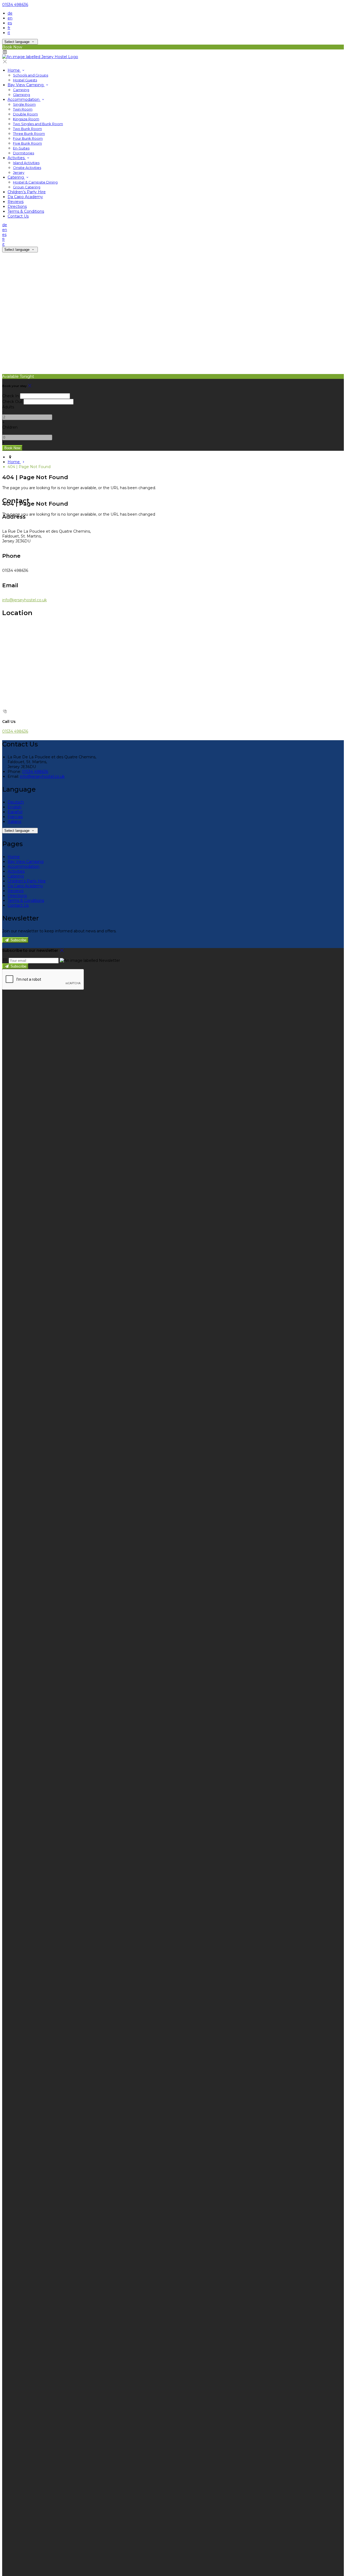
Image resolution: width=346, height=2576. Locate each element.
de (10, 13)
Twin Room (23, 109)
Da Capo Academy (25, 197)
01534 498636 (15, 5)
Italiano (14, 822)
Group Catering (27, 187)
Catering (16, 177)
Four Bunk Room (28, 138)
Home (14, 70)
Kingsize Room (26, 119)
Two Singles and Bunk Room (38, 124)
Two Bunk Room (27, 129)
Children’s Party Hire (27, 192)
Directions (17, 206)
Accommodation (24, 99)
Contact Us (18, 216)
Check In (11, 396)
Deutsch (16, 802)
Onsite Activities (27, 168)
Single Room (24, 104)
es (10, 23)
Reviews (16, 202)
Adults (8, 407)
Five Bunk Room (27, 143)
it (9, 33)
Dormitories (24, 153)
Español (15, 812)
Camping (21, 90)
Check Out (12, 402)
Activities (17, 158)
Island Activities (26, 163)
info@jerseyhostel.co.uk (24, 600)
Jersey (19, 172)
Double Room (25, 114)
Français (15, 817)
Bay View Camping (26, 85)
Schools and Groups (31, 75)
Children (10, 427)
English (14, 807)
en (10, 18)
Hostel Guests (25, 80)
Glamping (21, 95)
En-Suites (21, 148)
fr (9, 28)
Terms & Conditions (26, 211)
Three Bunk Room (29, 134)
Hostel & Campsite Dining (35, 182)
